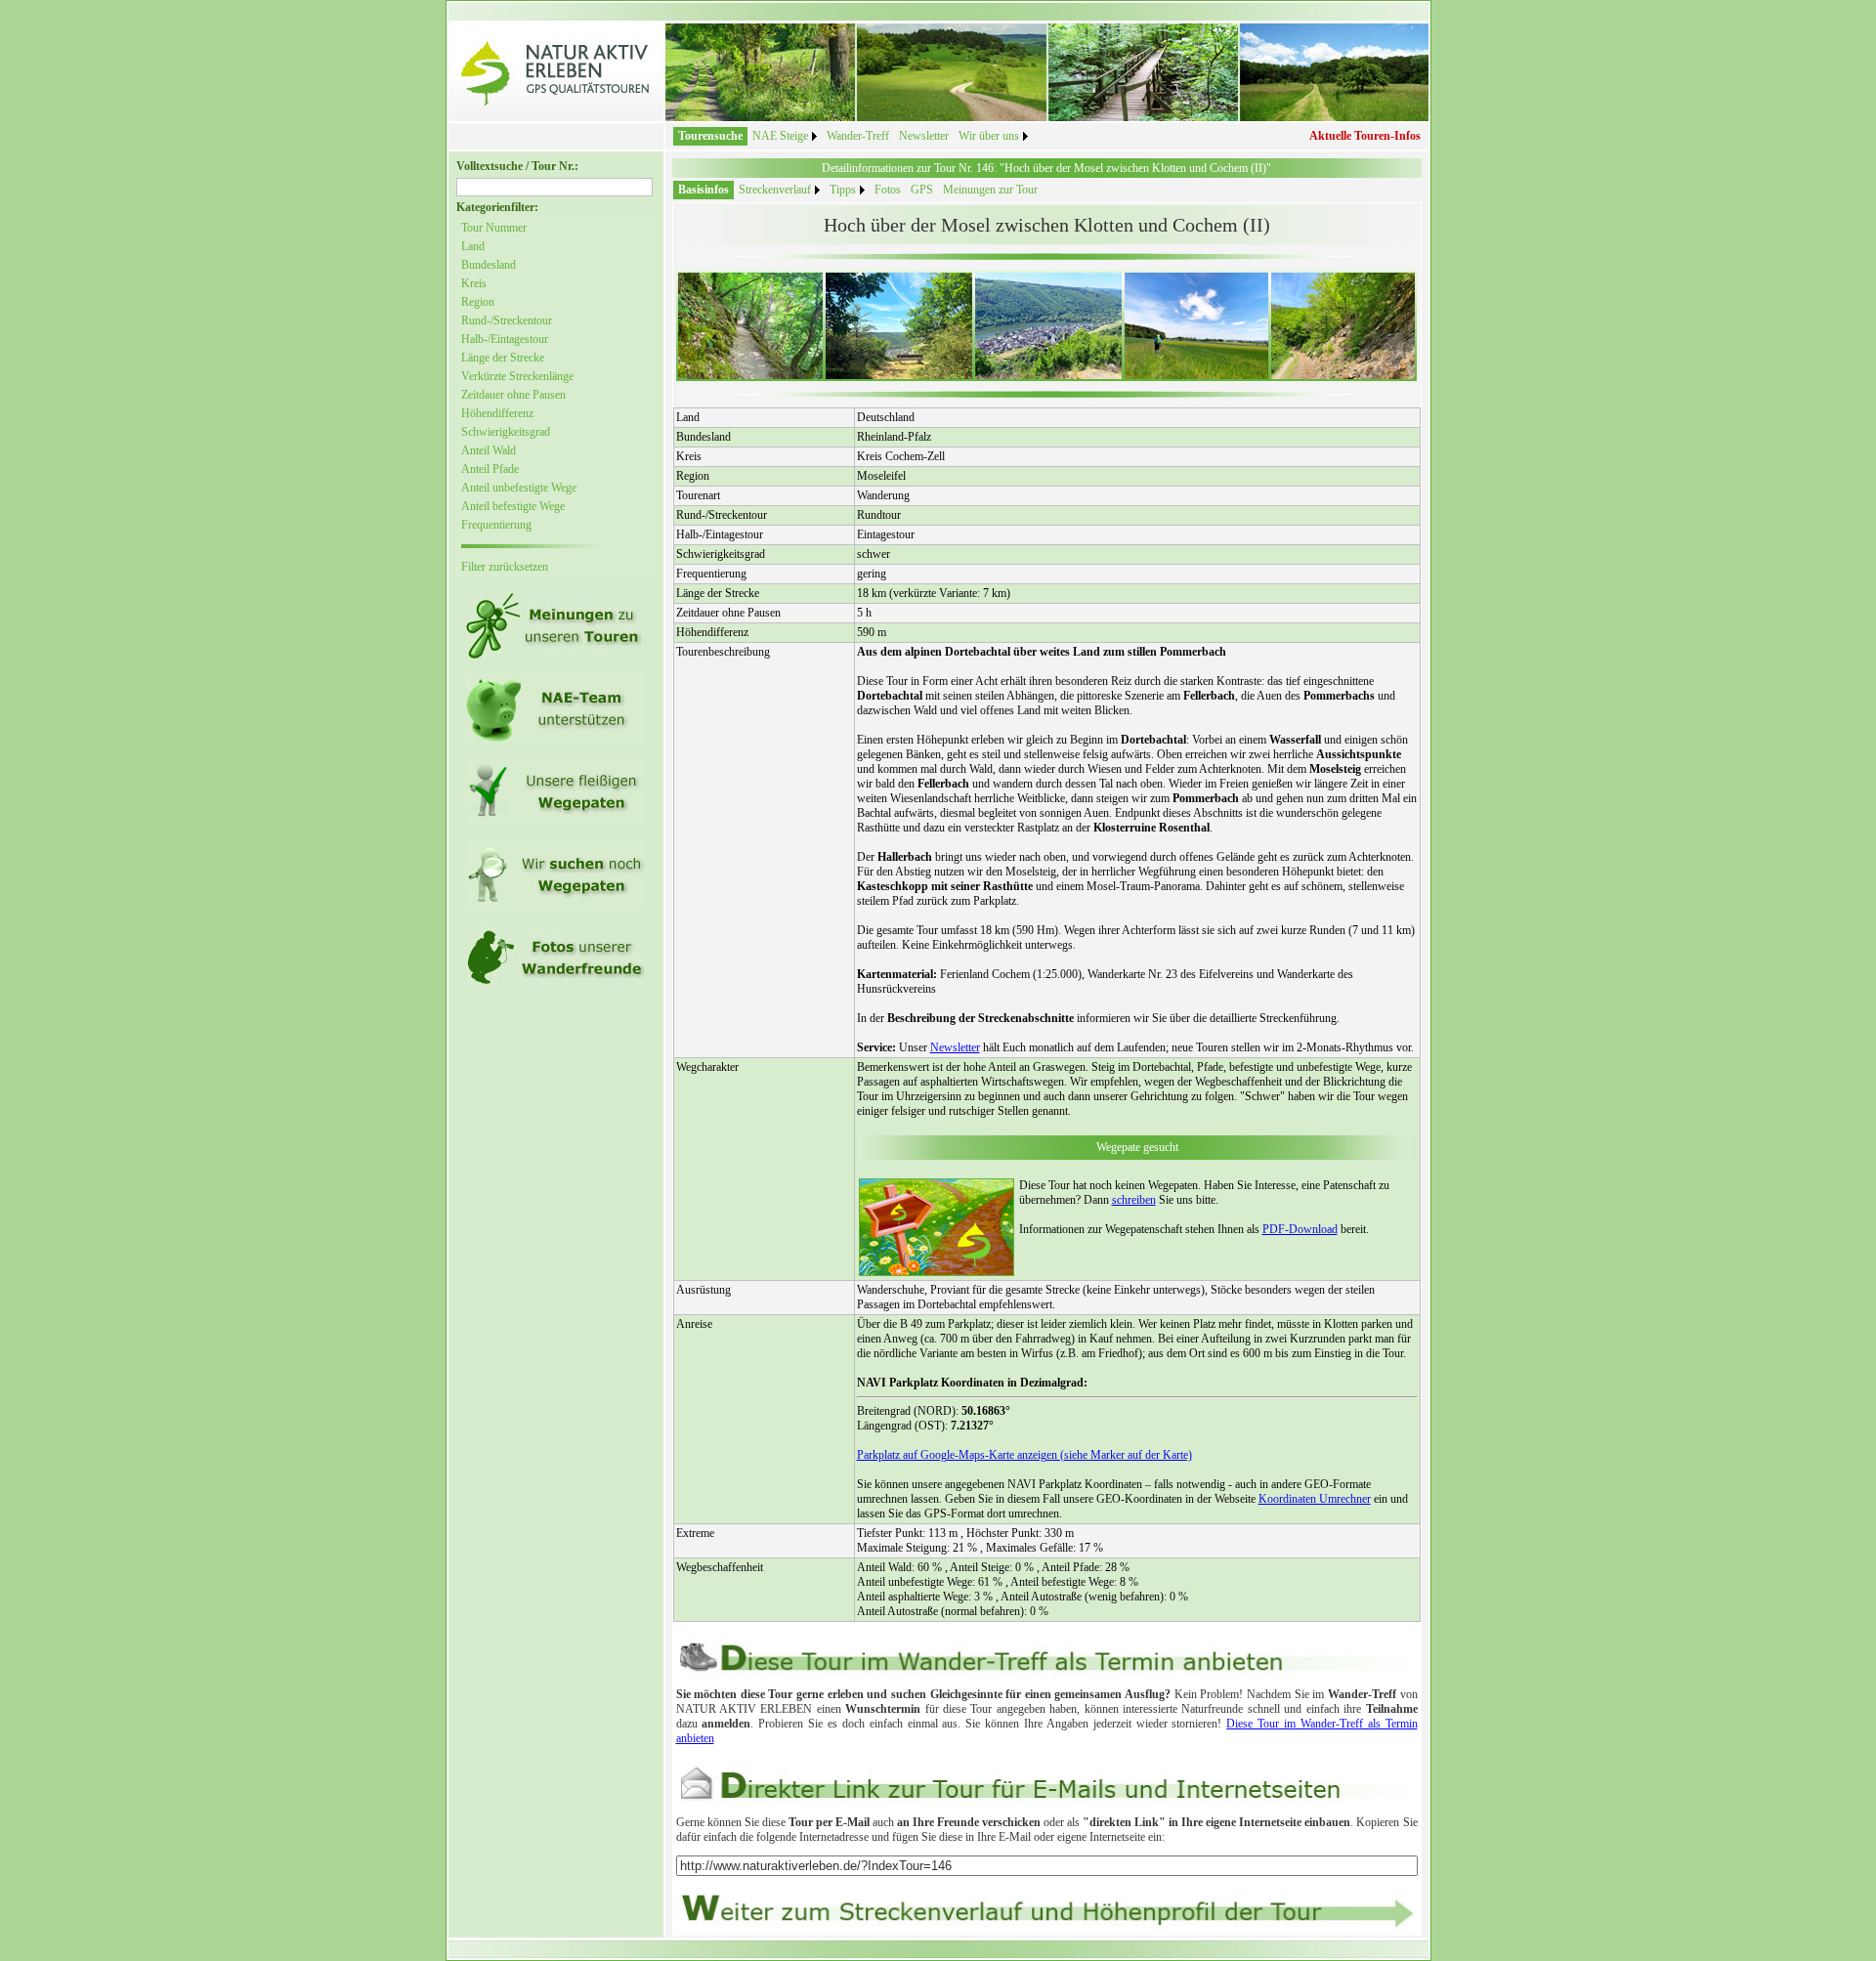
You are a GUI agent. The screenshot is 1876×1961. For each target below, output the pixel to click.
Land (473, 246)
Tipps (843, 190)
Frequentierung (496, 525)
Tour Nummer (494, 228)
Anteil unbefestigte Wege (519, 488)
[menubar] (853, 136)
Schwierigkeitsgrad (506, 432)
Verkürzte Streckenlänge (517, 376)
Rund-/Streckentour (507, 320)
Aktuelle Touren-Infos (1365, 136)
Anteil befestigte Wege (513, 506)
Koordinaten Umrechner (1315, 1499)
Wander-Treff (858, 136)
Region (478, 302)
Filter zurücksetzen (505, 567)
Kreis (474, 283)
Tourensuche (710, 136)
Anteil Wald (489, 450)
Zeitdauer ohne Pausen (513, 395)
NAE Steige (780, 136)
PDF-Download (1300, 1229)
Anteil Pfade (490, 469)
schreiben (1134, 1200)
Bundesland (489, 265)
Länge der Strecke (503, 358)
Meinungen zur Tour (990, 190)
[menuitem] (710, 136)
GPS (922, 190)
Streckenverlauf (775, 190)
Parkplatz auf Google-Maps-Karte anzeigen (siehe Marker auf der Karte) (1024, 1455)
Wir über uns (989, 136)
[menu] (532, 398)
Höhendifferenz (497, 413)
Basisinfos (703, 190)
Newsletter (924, 136)
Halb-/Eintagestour (505, 339)
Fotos (888, 190)
